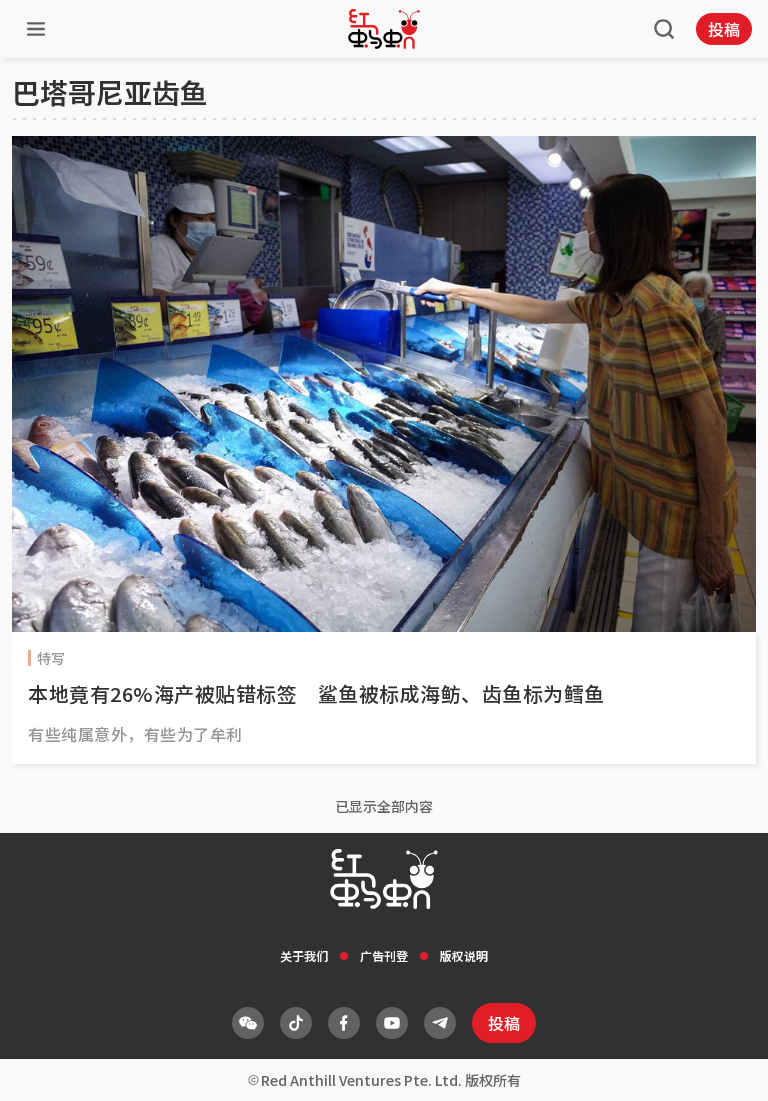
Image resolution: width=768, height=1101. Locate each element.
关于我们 (304, 955)
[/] (384, 29)
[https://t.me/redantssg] (440, 1023)
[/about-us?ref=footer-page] (248, 1023)
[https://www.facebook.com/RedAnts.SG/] (344, 1023)
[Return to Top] (722, 1065)
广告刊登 (384, 955)
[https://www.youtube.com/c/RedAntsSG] (392, 1023)
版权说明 (464, 955)
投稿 (724, 29)
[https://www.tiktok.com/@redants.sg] (296, 1023)
